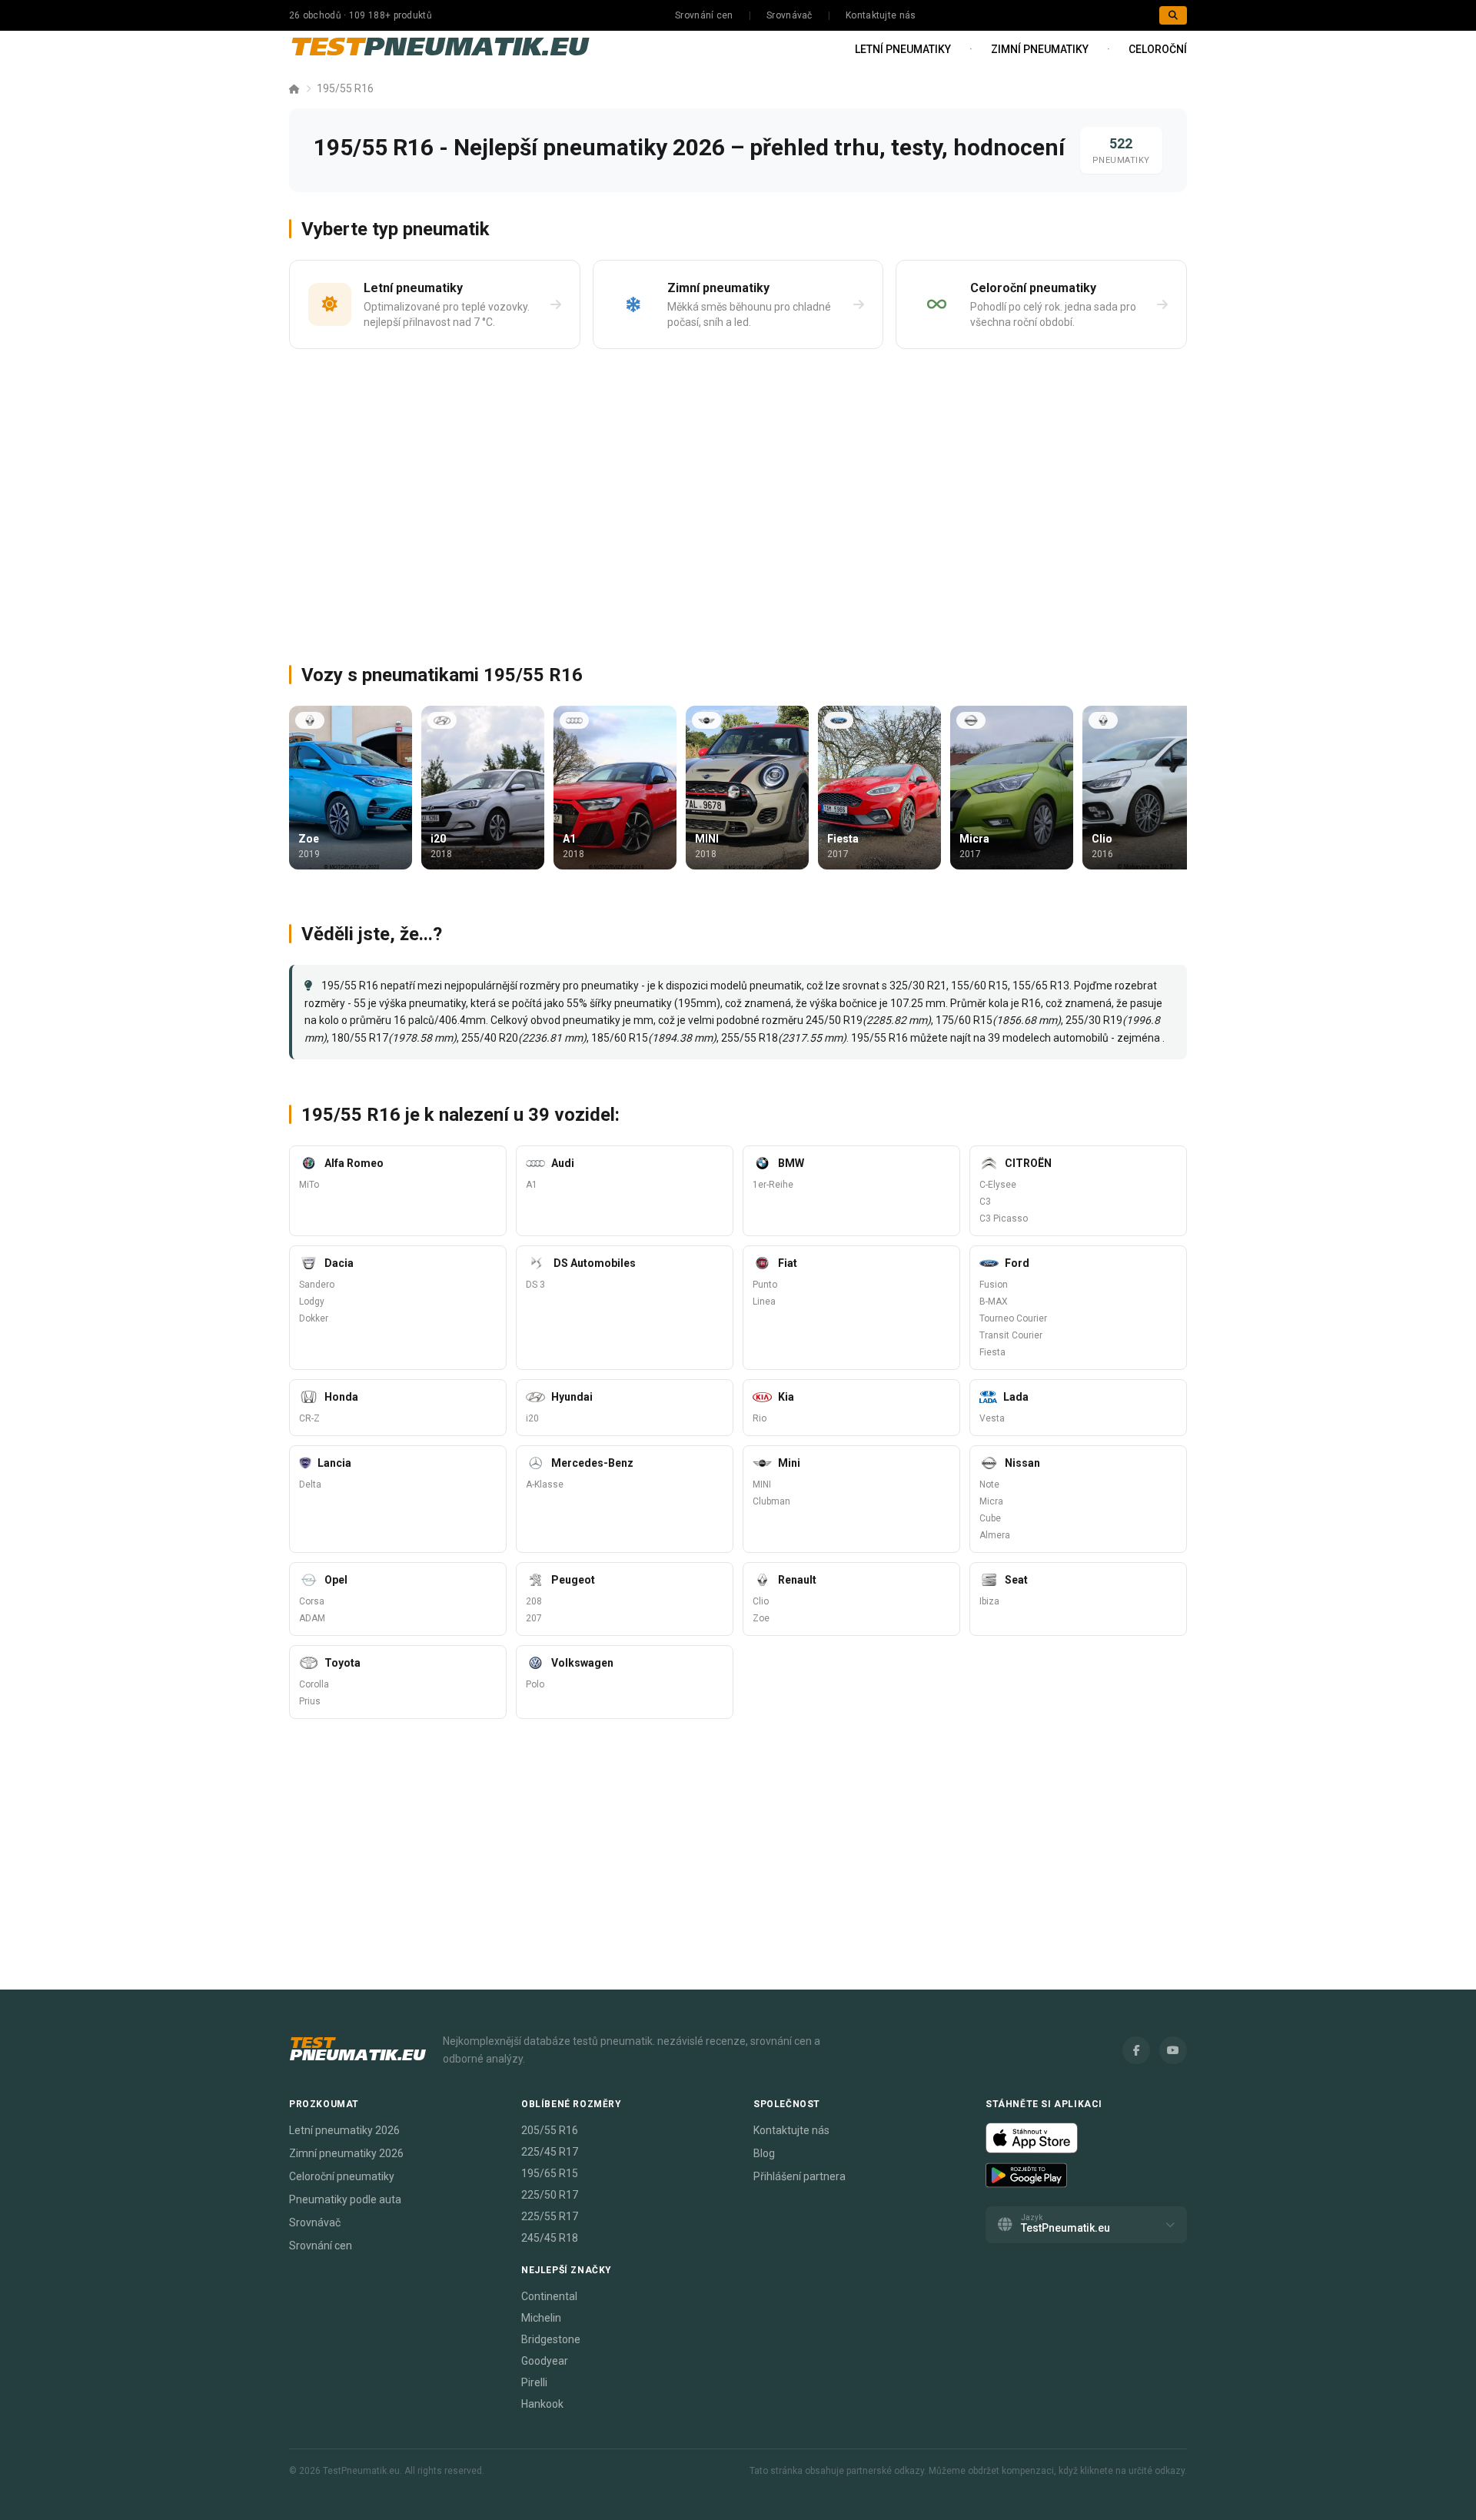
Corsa (312, 1601)
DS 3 (535, 1285)
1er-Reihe (773, 1185)
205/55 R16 (550, 2130)
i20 (532, 1418)
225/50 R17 (550, 2195)
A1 (532, 1185)
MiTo (309, 1185)
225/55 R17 (550, 2216)
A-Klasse (545, 1484)
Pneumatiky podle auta (345, 2199)
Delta (310, 1484)
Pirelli (534, 2382)
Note (989, 1484)
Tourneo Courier (1013, 1318)
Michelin (541, 2318)
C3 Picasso (1004, 1218)
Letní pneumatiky (903, 49)
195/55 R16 (345, 88)
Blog (764, 2153)
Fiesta (992, 1352)
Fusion (994, 1285)
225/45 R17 (550, 2152)
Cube (990, 1518)
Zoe (761, 1618)
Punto (765, 1285)
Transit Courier (1011, 1335)
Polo (535, 1684)
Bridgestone (551, 2339)
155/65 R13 (1041, 986)
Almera (995, 1535)
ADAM (312, 1618)
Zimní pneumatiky (1040, 49)
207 (534, 1618)
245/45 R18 (550, 2238)
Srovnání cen (704, 15)
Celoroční (1158, 49)
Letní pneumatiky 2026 (344, 2130)
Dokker (314, 1318)
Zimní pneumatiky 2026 (346, 2153)
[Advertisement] (738, 500)
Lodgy (312, 1302)
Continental (549, 2296)
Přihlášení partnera (799, 2176)
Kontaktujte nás (881, 15)
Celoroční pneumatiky (342, 2176)
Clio (761, 1601)
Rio (760, 1418)
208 (534, 1601)
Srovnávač (790, 15)
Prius (310, 1701)
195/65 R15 (550, 2173)
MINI (762, 1484)
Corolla (314, 1684)
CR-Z (309, 1418)
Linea (764, 1302)
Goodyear (545, 2361)
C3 (985, 1202)
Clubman (771, 1501)
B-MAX (994, 1302)
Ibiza (989, 1601)
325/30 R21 (918, 986)
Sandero (317, 1285)
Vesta (992, 1418)
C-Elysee (998, 1185)
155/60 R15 (979, 986)
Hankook (542, 2404)
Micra (991, 1501)
